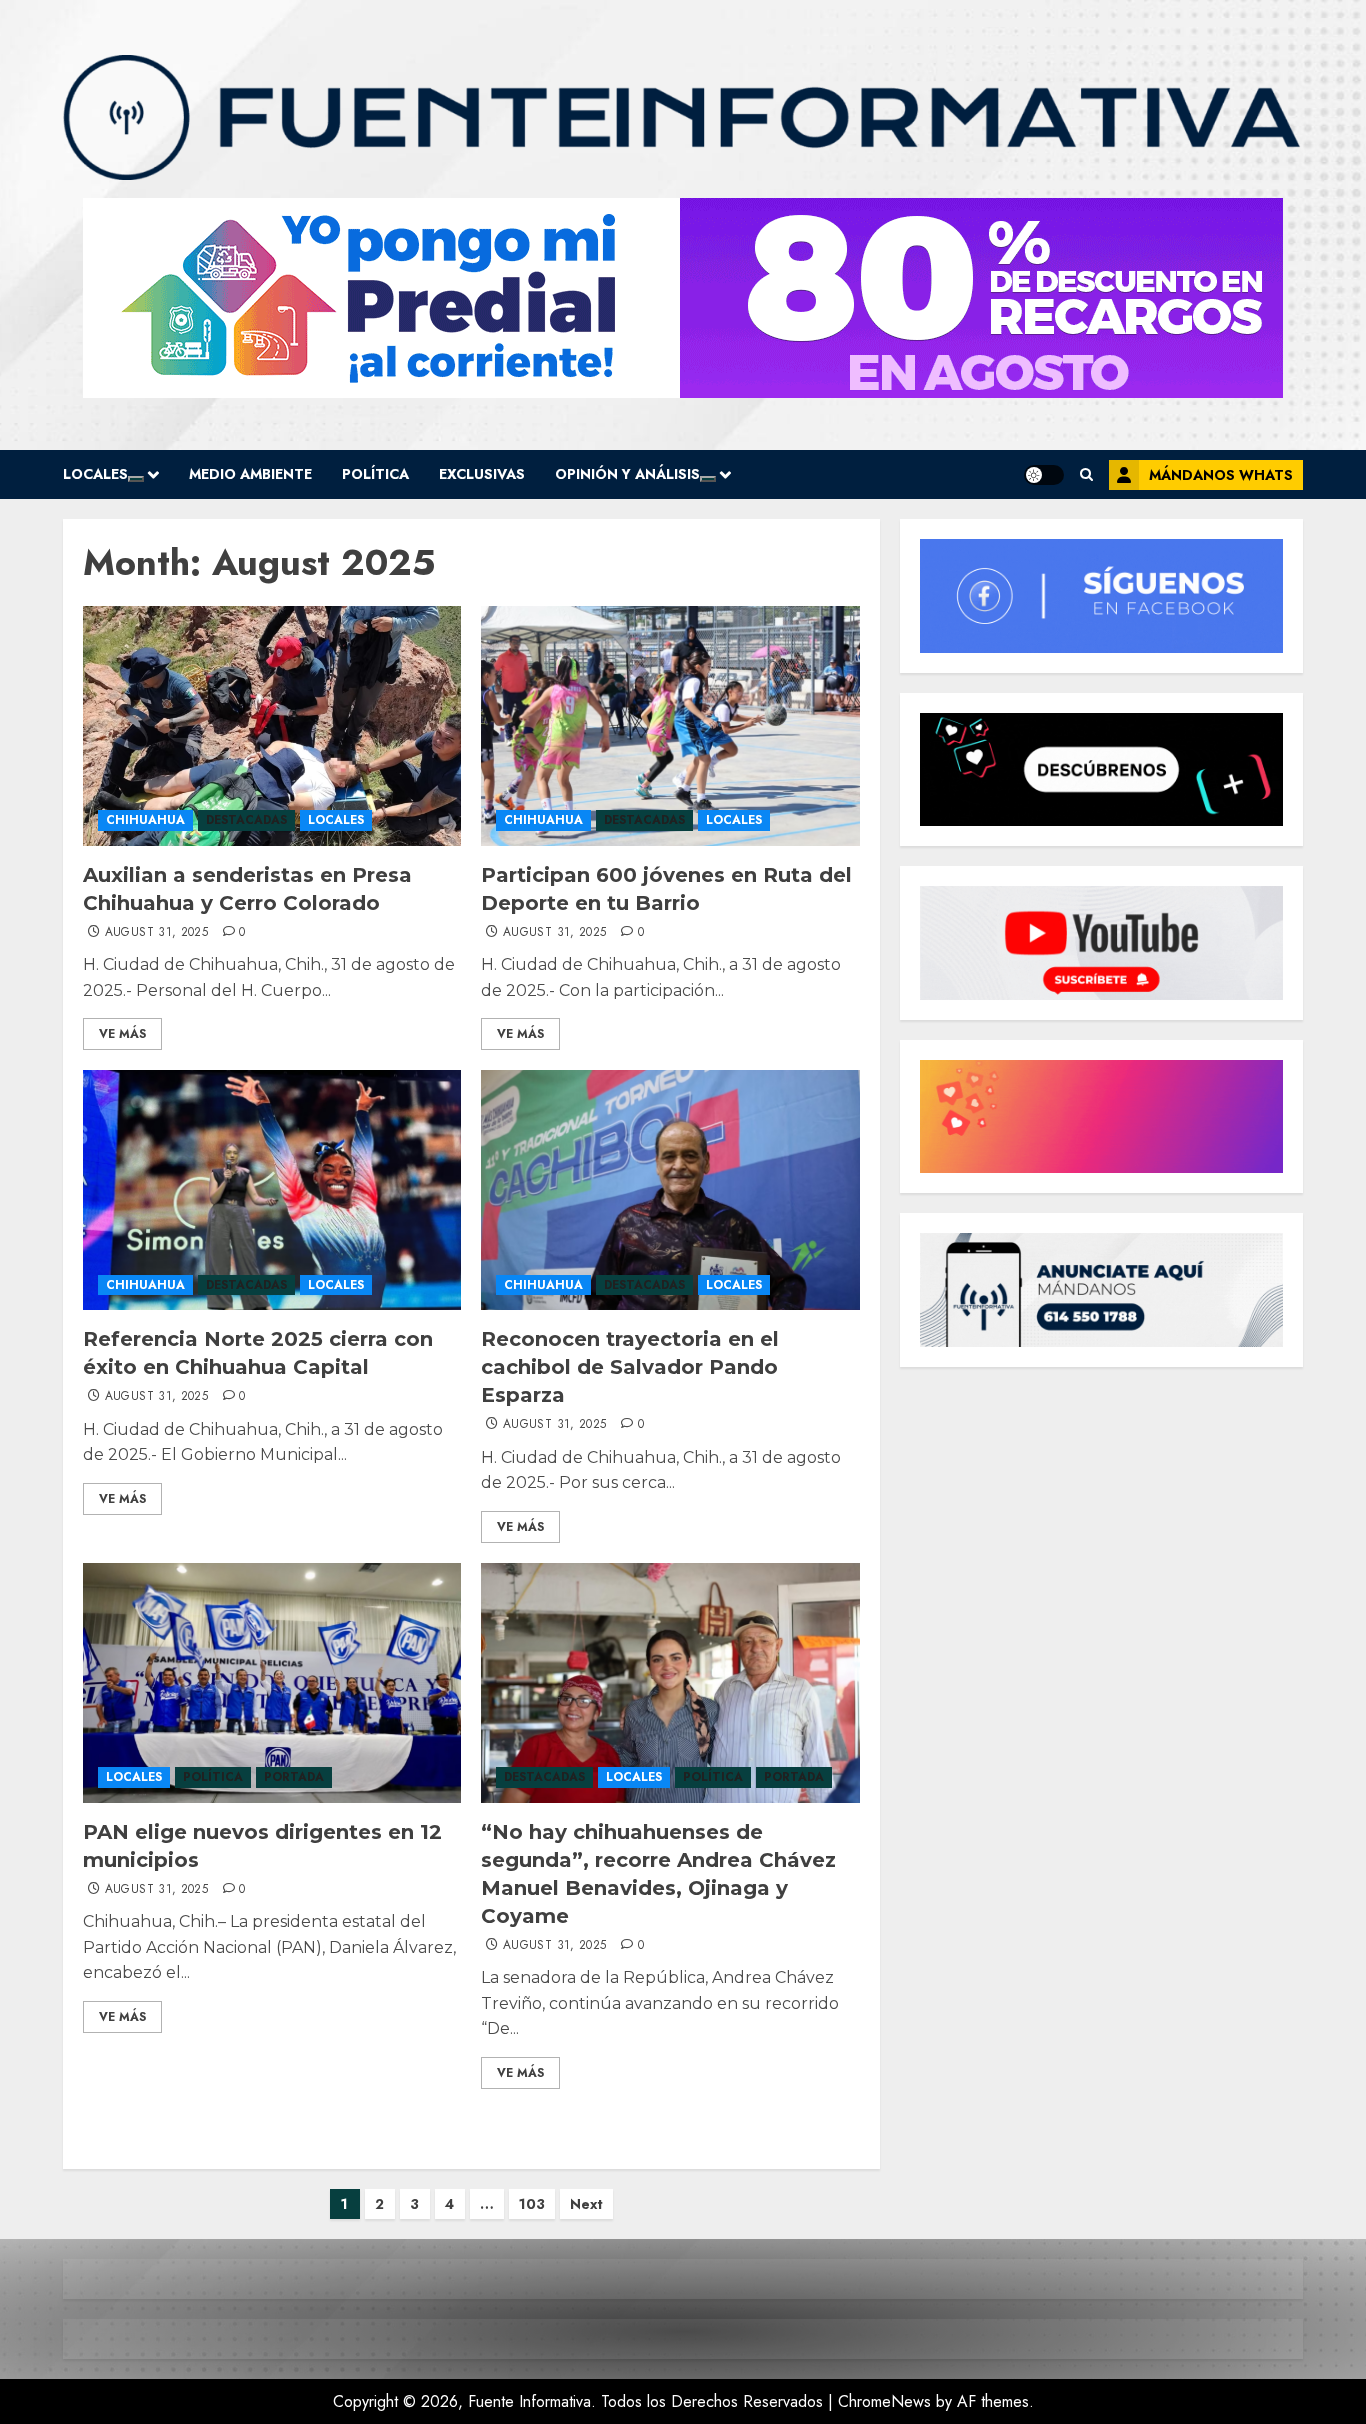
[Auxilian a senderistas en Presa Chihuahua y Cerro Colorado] (272, 726)
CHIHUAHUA (145, 820)
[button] (1086, 474)
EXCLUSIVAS (482, 474)
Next (586, 2204)
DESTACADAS (246, 820)
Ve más (122, 1034)
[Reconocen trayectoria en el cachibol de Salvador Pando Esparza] (670, 1190)
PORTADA (294, 1777)
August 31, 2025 (156, 933)
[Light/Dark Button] (1044, 475)
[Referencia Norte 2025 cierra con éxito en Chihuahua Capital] (272, 1190)
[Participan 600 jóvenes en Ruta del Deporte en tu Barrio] (670, 726)
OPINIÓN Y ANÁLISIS (627, 474)
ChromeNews (884, 2401)
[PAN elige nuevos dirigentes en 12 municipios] (272, 1683)
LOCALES (95, 474)
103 (532, 2204)
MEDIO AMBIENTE (250, 474)
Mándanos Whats (1221, 475)
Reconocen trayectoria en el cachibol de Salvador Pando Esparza (630, 1367)
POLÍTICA (375, 474)
